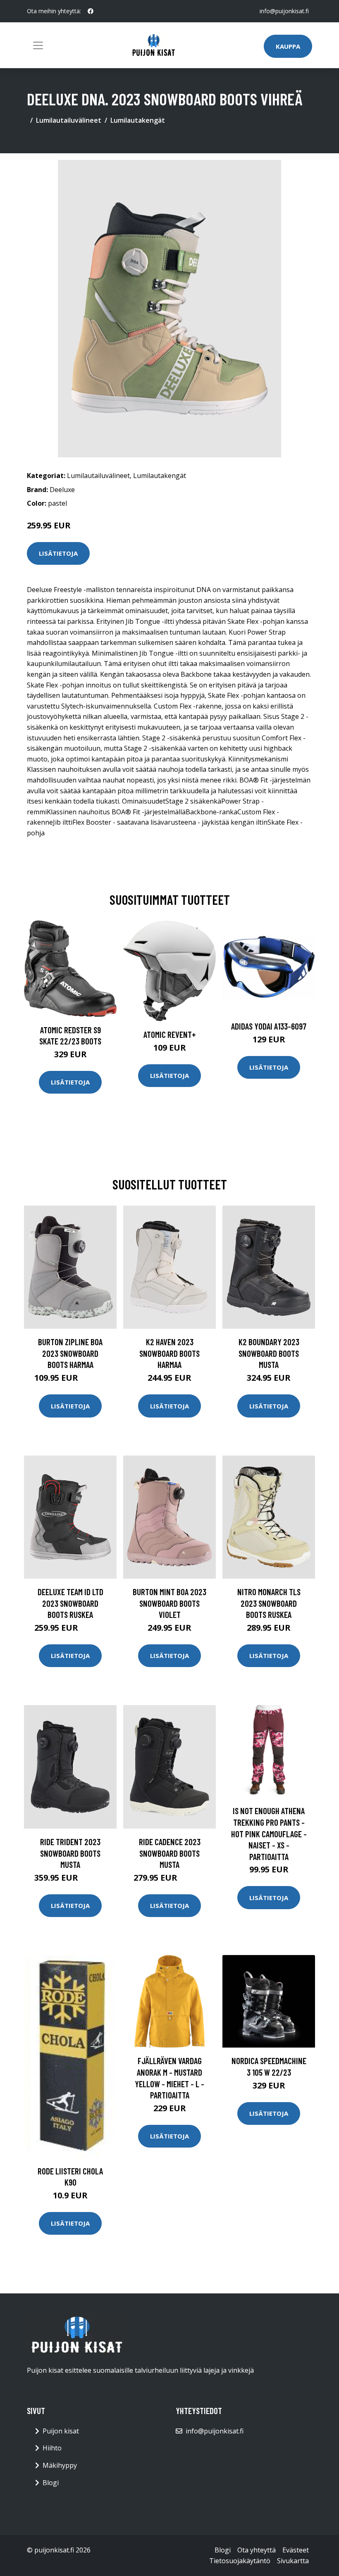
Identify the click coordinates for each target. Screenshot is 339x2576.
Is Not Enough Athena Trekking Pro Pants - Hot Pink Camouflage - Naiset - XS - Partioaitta (269, 1833)
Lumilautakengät (138, 120)
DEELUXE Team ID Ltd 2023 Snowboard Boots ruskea (70, 1603)
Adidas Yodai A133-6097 (269, 1026)
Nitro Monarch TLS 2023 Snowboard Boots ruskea (269, 1603)
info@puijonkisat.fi (284, 11)
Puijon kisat (61, 2431)
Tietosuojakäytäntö (240, 2561)
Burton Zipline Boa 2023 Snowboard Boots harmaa (70, 1353)
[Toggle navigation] (38, 45)
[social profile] (91, 11)
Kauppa (288, 46)
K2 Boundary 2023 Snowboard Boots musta (269, 1353)
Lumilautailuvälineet (69, 120)
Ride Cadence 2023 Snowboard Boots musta (170, 1853)
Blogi (51, 2483)
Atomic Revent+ (170, 1034)
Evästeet (296, 2550)
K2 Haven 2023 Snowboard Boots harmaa (169, 1353)
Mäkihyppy (60, 2465)
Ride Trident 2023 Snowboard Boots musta (70, 1853)
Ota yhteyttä (257, 2550)
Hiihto (52, 2448)
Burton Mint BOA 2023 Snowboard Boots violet (169, 1603)
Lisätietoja (58, 553)
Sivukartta (293, 2561)
